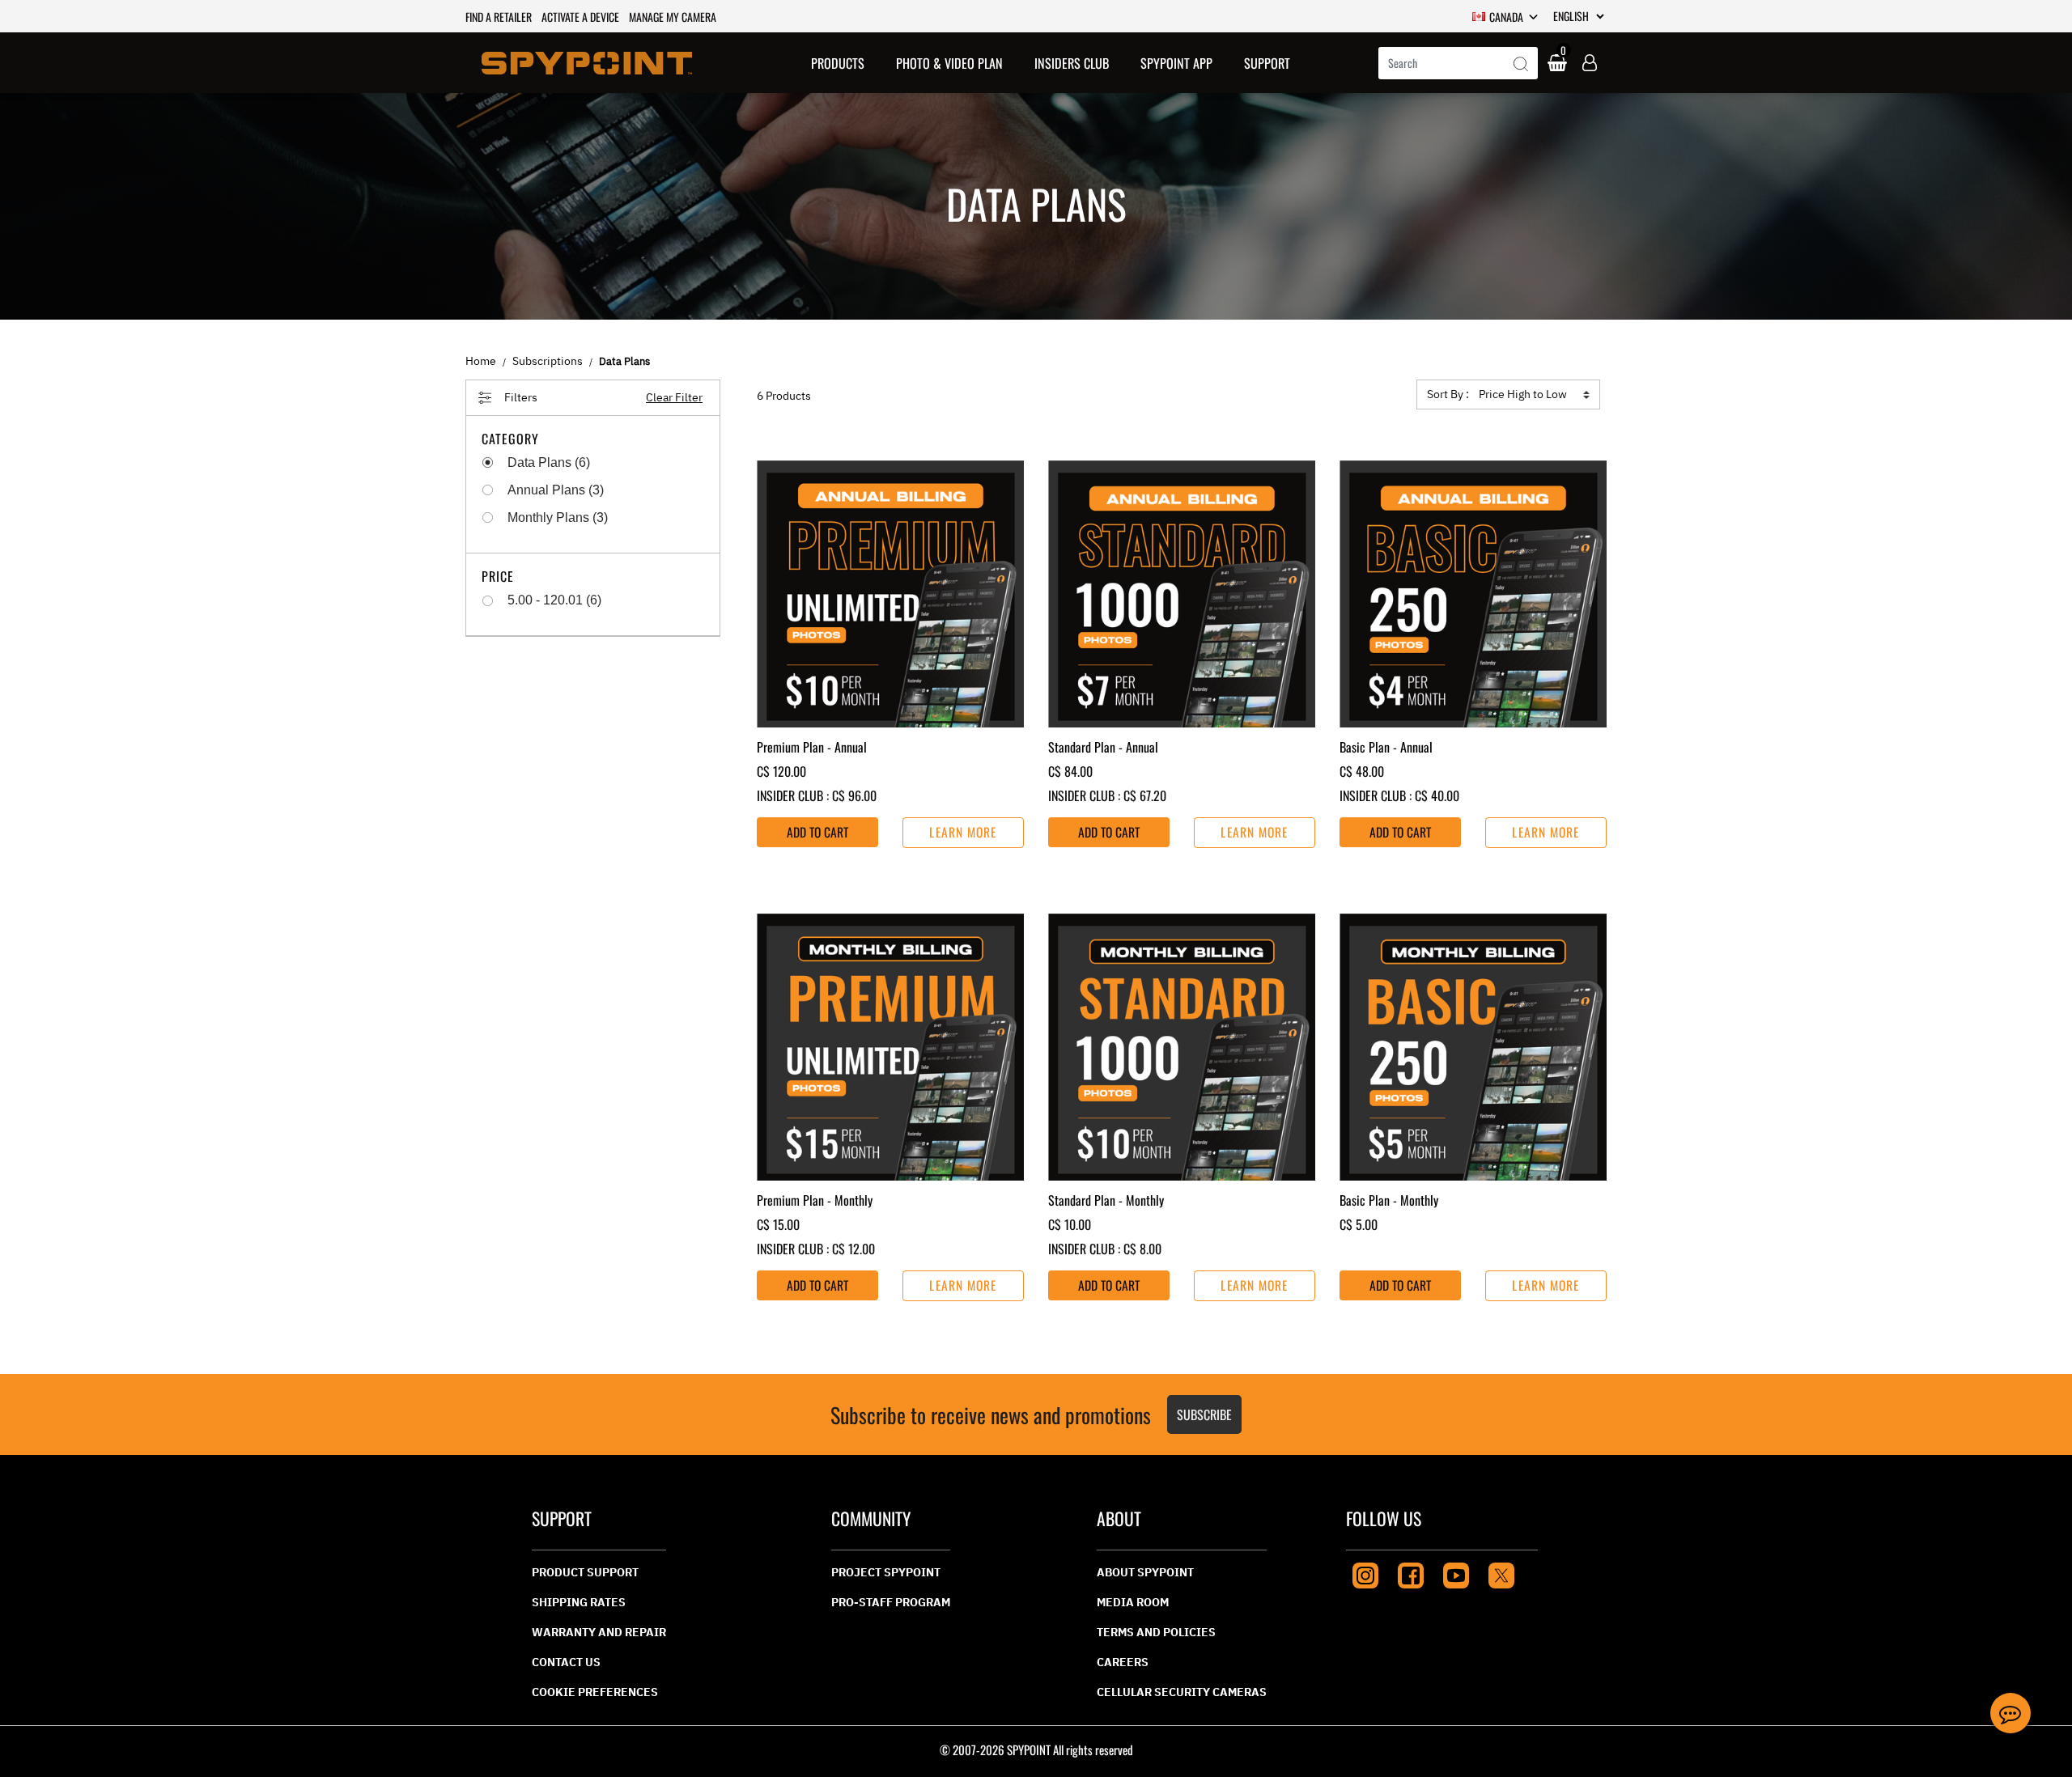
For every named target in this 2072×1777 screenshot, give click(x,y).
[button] (838, 63)
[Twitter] (1501, 1573)
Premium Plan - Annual (812, 747)
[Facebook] (1411, 1573)
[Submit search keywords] (1521, 65)
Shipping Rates (579, 1602)
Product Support (585, 1572)
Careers (1123, 1662)
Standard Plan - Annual (1103, 747)
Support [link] (1267, 63)
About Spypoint (1145, 1572)
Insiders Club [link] (1072, 63)
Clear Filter (674, 397)
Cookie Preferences (595, 1692)
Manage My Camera (673, 17)
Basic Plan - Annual (1386, 747)
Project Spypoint (886, 1572)
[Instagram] (1365, 1573)
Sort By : (1448, 394)
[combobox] (1458, 63)
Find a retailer (499, 17)
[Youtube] (1456, 1573)
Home (481, 361)
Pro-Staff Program (891, 1602)
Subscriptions (548, 361)
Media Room (1133, 1602)
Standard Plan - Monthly (1106, 1200)
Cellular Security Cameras (1182, 1692)
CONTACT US (566, 1662)
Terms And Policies (1156, 1632)
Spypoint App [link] (1176, 63)
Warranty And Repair (599, 1632)
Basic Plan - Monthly (1389, 1200)
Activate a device (580, 17)
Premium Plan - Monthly (815, 1200)
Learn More (963, 832)
